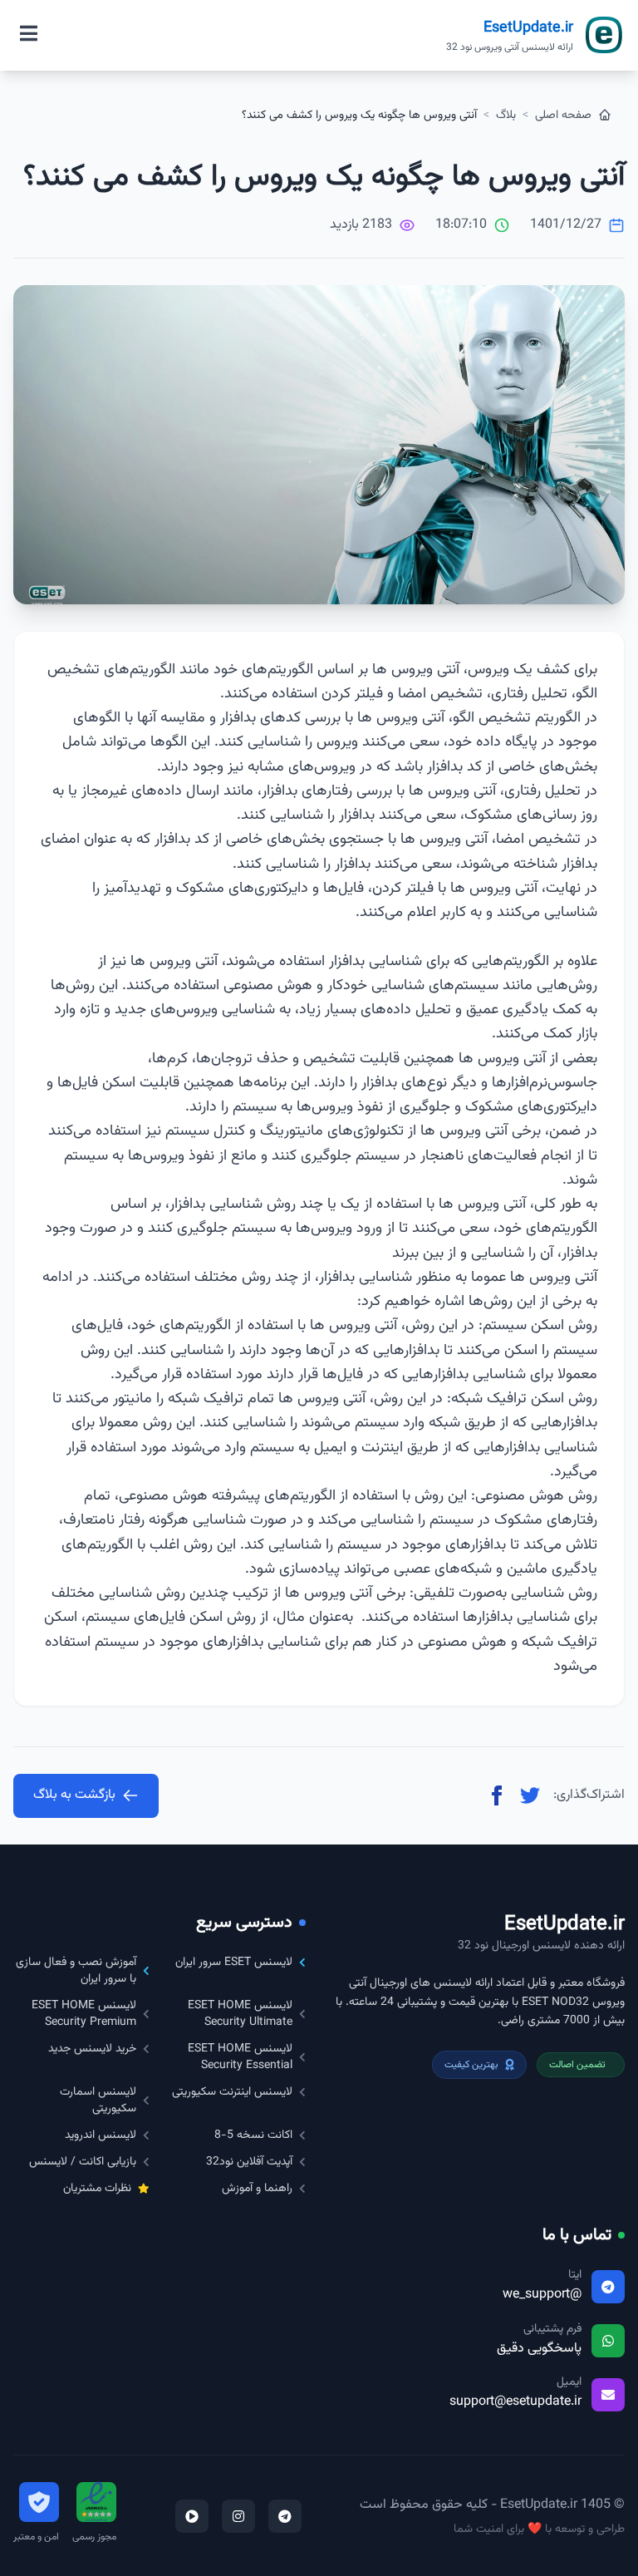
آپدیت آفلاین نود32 (249, 2162)
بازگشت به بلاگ (74, 1795)
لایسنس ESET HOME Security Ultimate (240, 2014)
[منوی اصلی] (29, 35)
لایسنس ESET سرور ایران (234, 1963)
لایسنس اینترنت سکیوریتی (232, 2092)
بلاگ (506, 116)
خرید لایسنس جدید (92, 2049)
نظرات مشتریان (97, 2189)
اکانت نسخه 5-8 (253, 2135)
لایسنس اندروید (101, 2135)
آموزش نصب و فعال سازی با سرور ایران (76, 1971)
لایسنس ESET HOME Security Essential (240, 2057)
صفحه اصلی (565, 116)
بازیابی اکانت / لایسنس (83, 2162)
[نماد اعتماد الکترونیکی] (96, 2502)
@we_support (542, 2295)
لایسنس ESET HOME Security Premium (84, 2014)
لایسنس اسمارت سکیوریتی (98, 2101)
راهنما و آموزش (257, 2189)
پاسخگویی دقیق (539, 2349)
